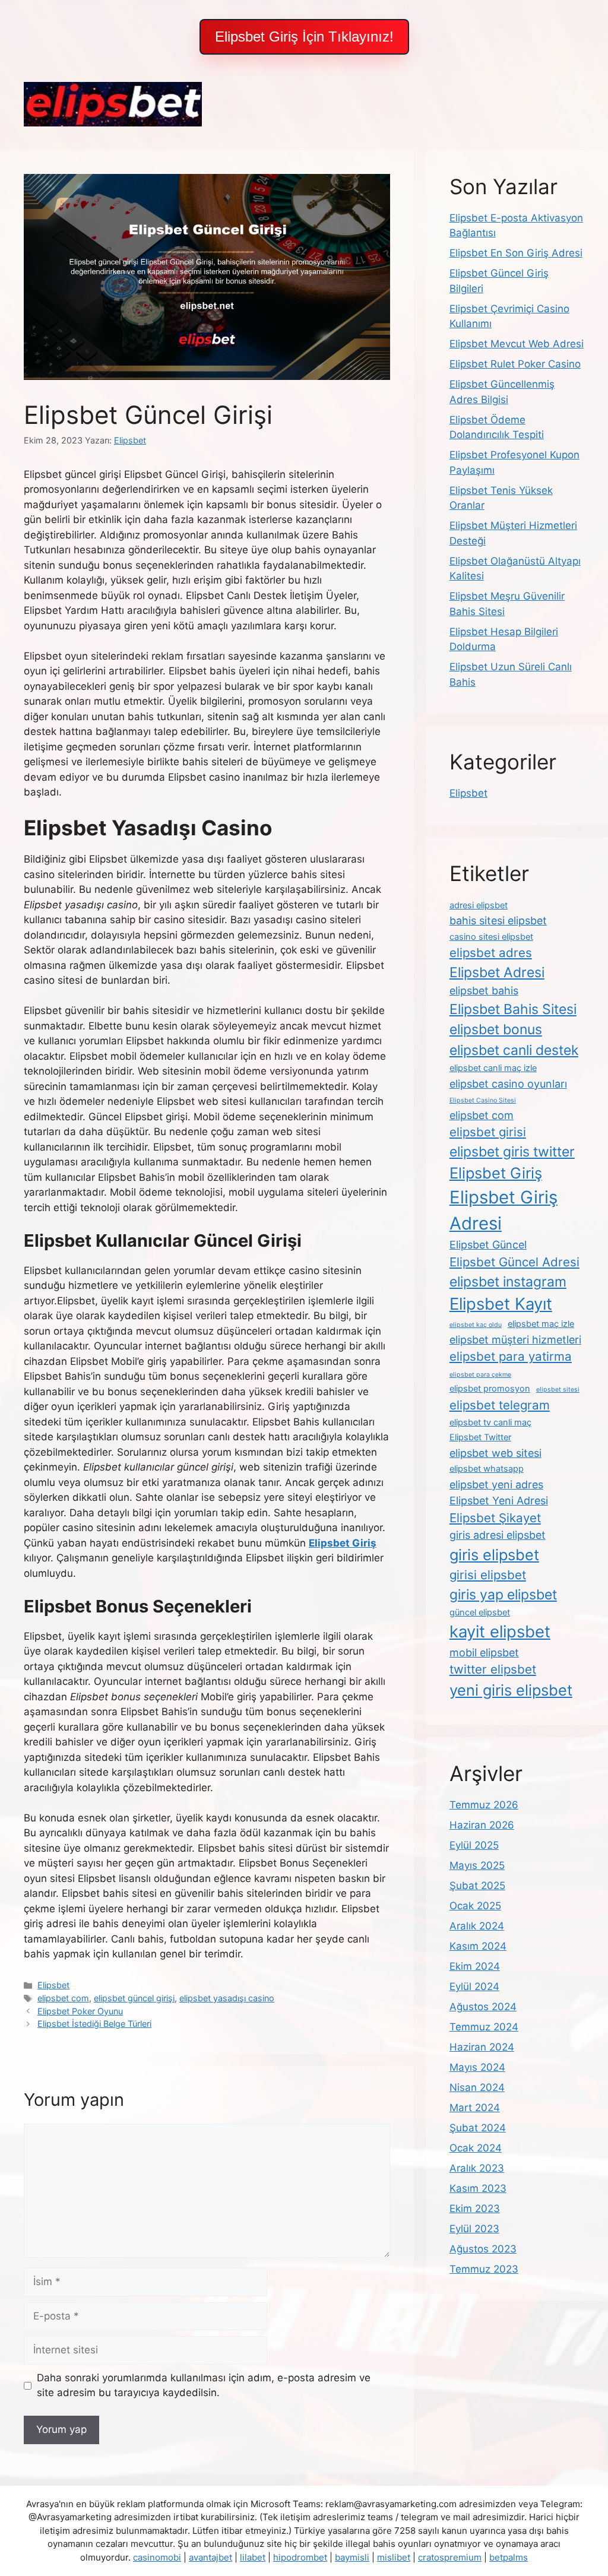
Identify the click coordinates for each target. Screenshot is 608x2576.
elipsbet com (63, 1998)
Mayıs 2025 (477, 1865)
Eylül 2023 (474, 2229)
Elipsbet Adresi (497, 972)
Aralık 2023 (477, 2168)
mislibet (394, 2557)
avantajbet (210, 2557)
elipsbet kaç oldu (476, 1325)
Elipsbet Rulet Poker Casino (515, 364)
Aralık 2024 (477, 1926)
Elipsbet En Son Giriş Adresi (516, 253)
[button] (304, 37)
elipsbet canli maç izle (493, 1068)
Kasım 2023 (478, 2188)
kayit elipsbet (500, 1631)
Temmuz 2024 (484, 2027)
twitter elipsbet (493, 1669)
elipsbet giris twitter (512, 1152)
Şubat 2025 (477, 1886)
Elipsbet (53, 1985)
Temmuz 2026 (484, 1805)
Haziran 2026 (482, 1825)
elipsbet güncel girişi (134, 1998)
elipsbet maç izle (541, 1324)
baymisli (352, 2557)
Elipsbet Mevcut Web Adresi (517, 344)
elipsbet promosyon (490, 1389)
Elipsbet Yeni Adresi (499, 1501)
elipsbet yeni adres (496, 1485)
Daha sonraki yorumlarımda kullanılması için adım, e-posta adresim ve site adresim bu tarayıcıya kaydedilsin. (204, 2385)
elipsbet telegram (500, 1405)
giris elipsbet (494, 1555)
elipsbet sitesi (558, 1390)
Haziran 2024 (482, 2047)
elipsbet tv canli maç (490, 1422)
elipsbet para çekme (480, 1375)
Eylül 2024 (474, 1986)
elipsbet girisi (488, 1132)
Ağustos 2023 (483, 2249)
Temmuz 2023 (484, 2269)
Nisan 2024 (477, 2087)
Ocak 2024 (476, 2148)
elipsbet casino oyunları (508, 1084)
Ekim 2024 (475, 1966)
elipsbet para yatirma (511, 1356)
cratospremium (450, 2557)
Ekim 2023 (475, 2209)
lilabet (253, 2557)
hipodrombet (300, 2557)
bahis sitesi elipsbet (498, 921)
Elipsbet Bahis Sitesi (513, 1009)
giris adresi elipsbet (498, 1535)
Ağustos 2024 (483, 2007)
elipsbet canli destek (514, 1050)
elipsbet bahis (484, 991)
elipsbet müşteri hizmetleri (515, 1340)
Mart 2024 (475, 2108)
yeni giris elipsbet (511, 1690)
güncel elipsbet (480, 1612)
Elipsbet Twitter (480, 1437)
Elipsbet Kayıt (501, 1304)
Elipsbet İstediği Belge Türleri (94, 2024)
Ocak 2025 (475, 1906)
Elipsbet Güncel (488, 1245)
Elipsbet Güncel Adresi (514, 1262)
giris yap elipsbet (503, 1595)
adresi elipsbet (479, 905)
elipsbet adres (491, 953)
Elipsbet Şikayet (495, 1518)
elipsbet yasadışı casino (227, 1998)
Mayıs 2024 (477, 2067)
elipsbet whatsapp (487, 1469)
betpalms (509, 2557)
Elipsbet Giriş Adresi (503, 1210)
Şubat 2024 (478, 2128)
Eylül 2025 (474, 1845)
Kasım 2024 (478, 1946)
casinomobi (157, 2557)
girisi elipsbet (488, 1575)
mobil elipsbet (484, 1653)
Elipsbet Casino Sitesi (483, 1100)
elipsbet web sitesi (495, 1453)
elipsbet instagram (508, 1282)
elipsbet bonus (496, 1029)
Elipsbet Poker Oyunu (80, 2011)
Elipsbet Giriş (496, 1173)
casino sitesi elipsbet (491, 937)
